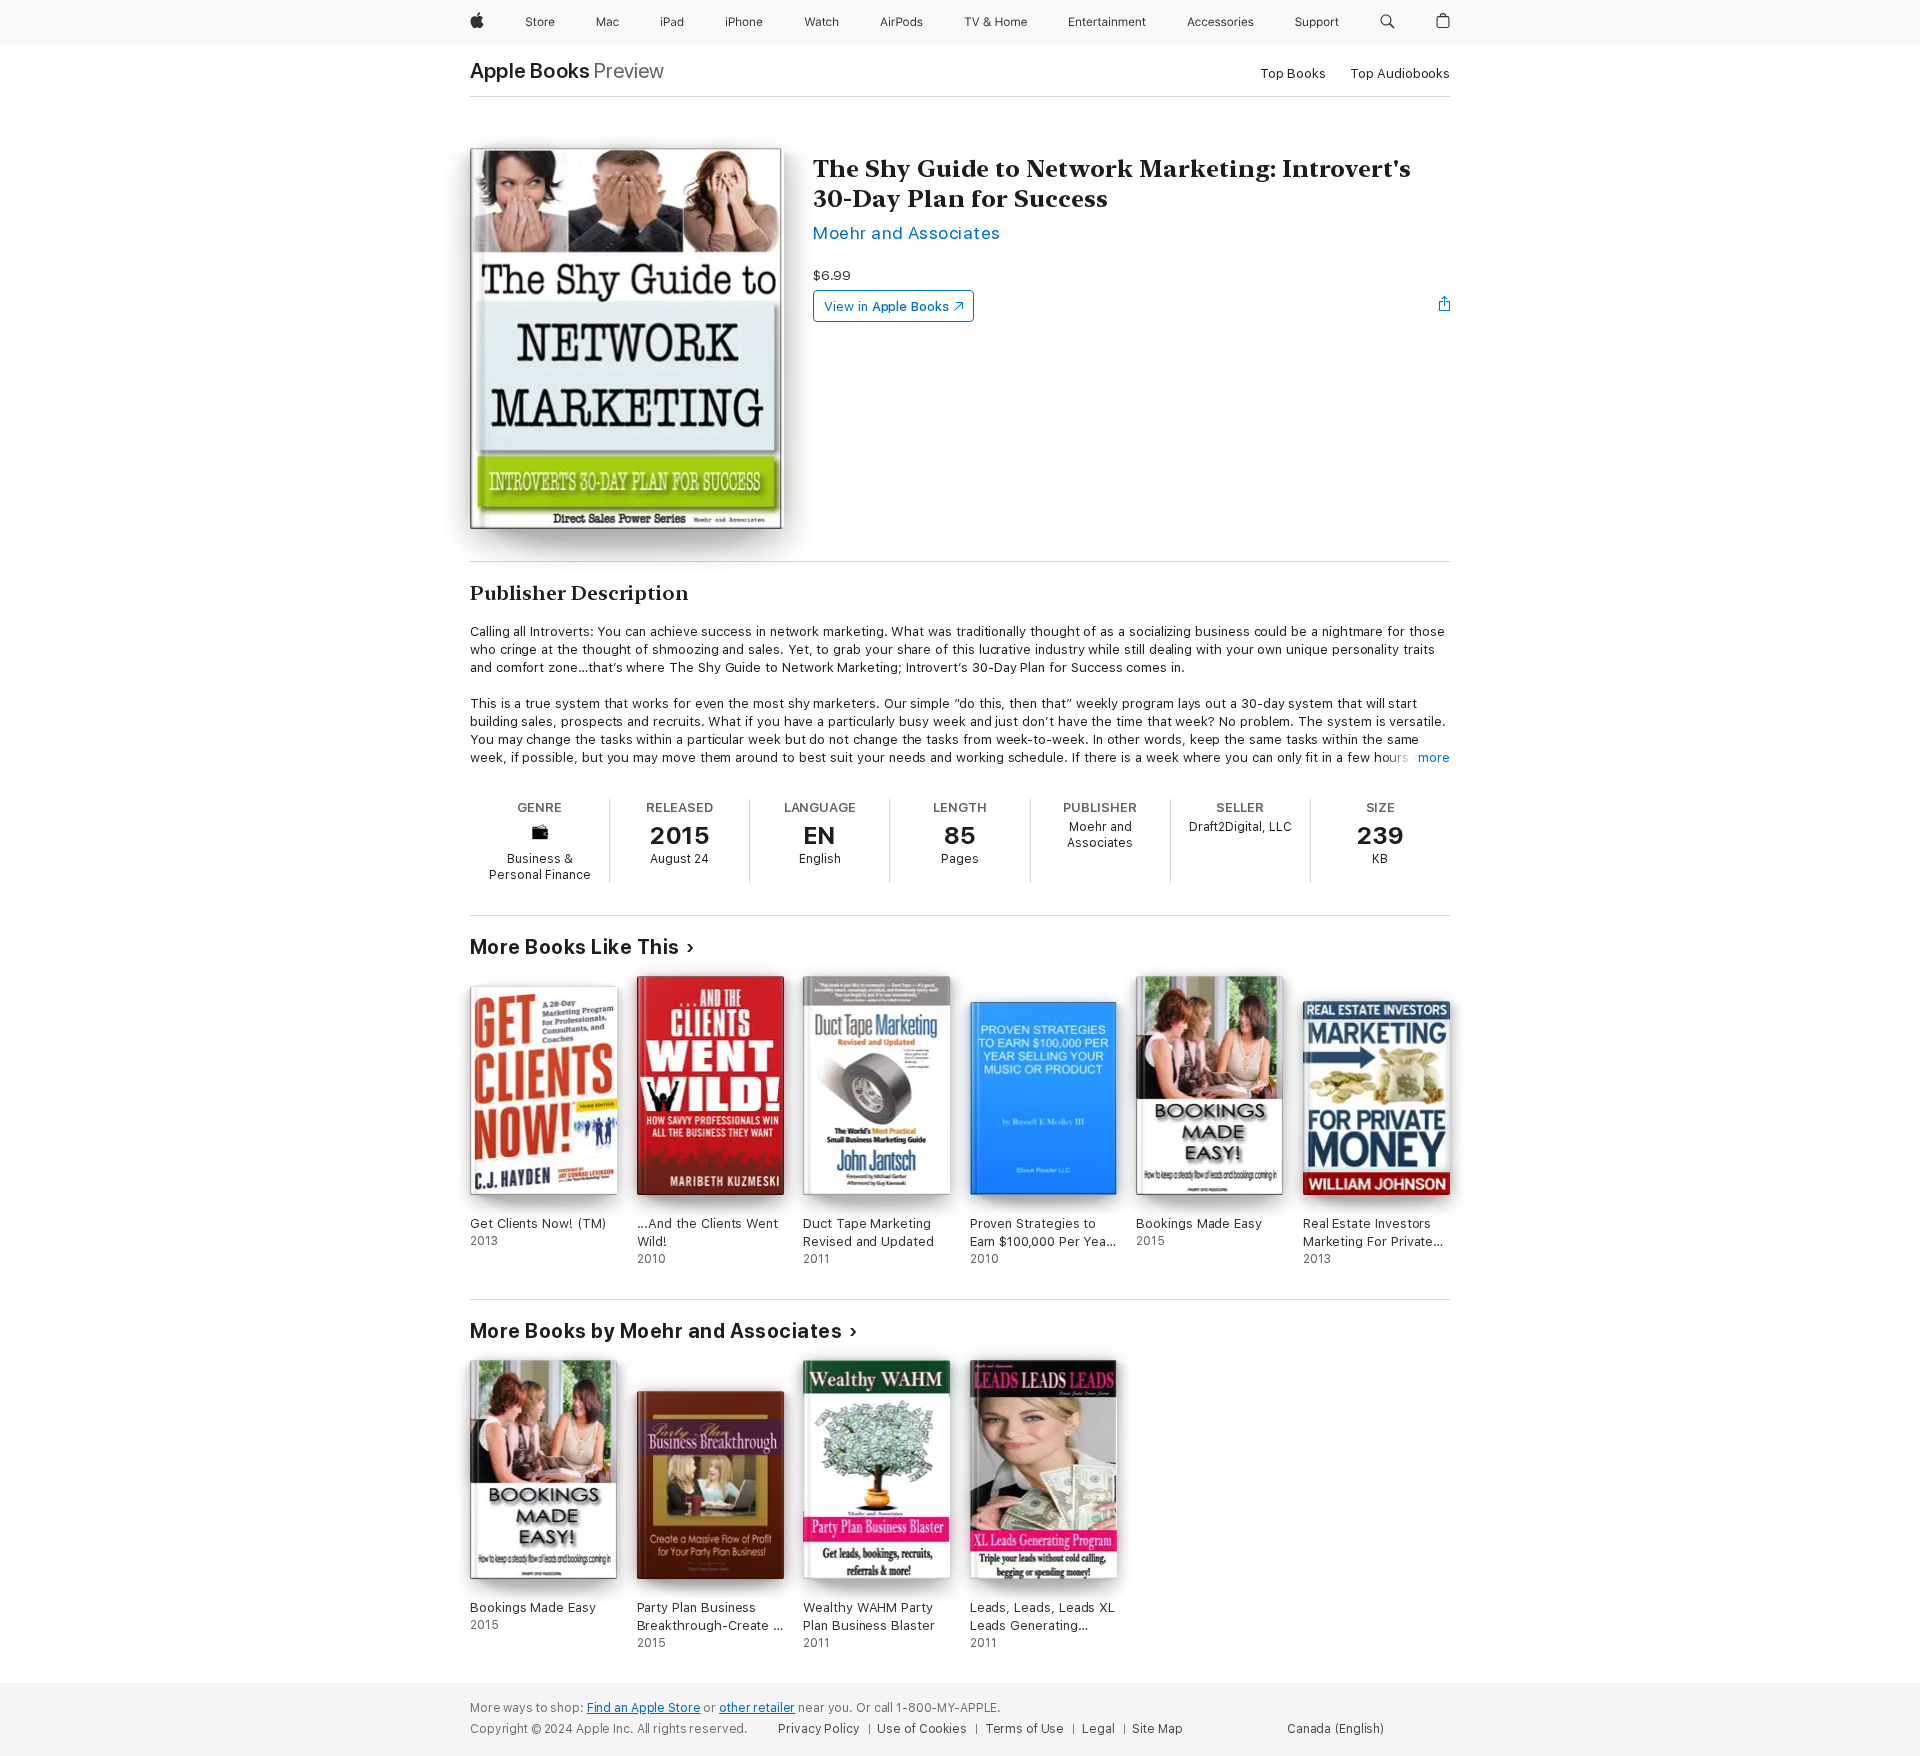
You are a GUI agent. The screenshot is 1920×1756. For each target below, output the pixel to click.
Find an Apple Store (644, 1708)
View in (886, 306)
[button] (1387, 22)
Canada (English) (1335, 1729)
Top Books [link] (1293, 73)
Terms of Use (1025, 1729)
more (1434, 757)
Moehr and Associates (907, 232)
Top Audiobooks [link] (1400, 73)
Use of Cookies (921, 1729)
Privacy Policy (818, 1729)
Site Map (1157, 1729)
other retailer (757, 1708)
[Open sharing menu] (1445, 306)
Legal (1098, 1729)
